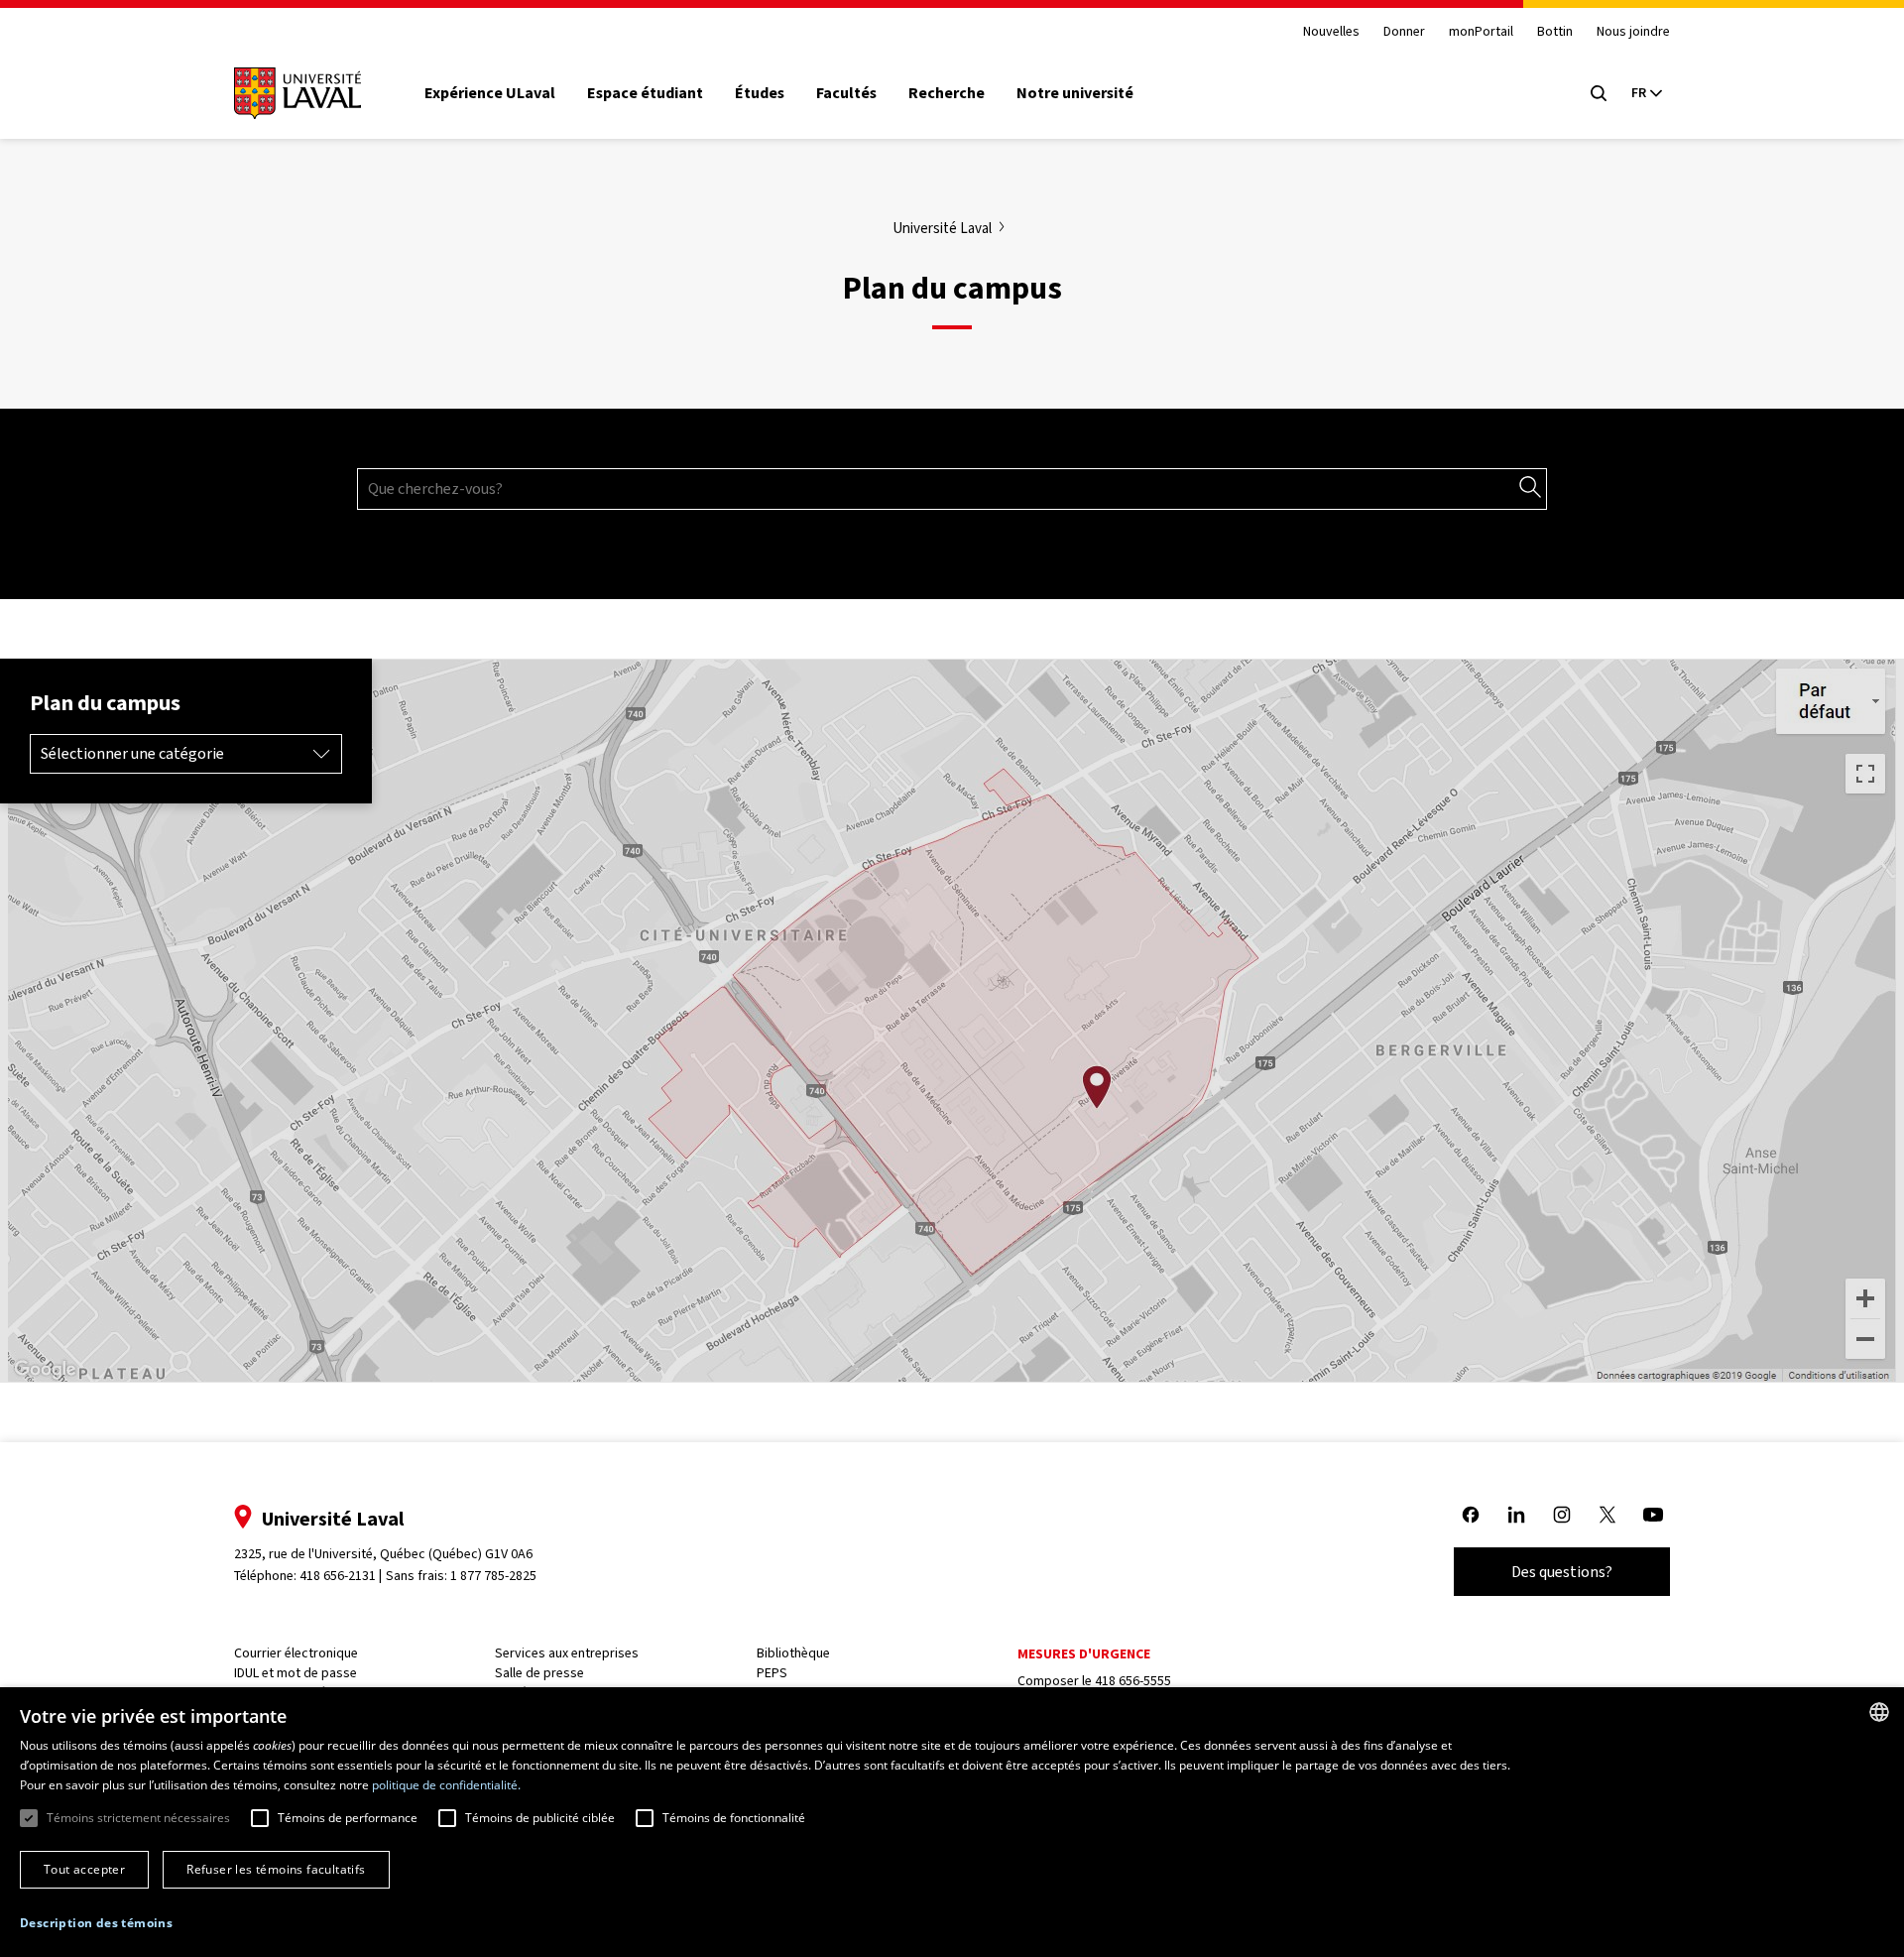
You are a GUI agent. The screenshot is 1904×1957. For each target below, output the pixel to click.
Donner (1404, 32)
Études (760, 93)
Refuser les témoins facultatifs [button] (276, 1869)
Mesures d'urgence (1084, 1654)
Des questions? (1562, 1572)
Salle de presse (539, 1673)
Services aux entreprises (567, 1653)
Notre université (1075, 93)
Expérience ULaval (490, 93)
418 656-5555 (1133, 1681)
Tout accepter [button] (84, 1869)
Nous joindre (1633, 32)
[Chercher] (1530, 488)
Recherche (947, 93)
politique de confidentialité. (446, 1785)
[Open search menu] (1599, 93)
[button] (96, 1924)
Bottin (1555, 32)
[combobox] (1879, 1712)
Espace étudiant (645, 93)
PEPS (772, 1673)
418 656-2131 (338, 1576)
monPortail (1481, 32)
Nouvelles (1331, 32)
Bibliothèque (793, 1653)
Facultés (846, 93)
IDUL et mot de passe (296, 1673)
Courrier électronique (296, 1653)
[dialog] (952, 1822)
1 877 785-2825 (493, 1576)
